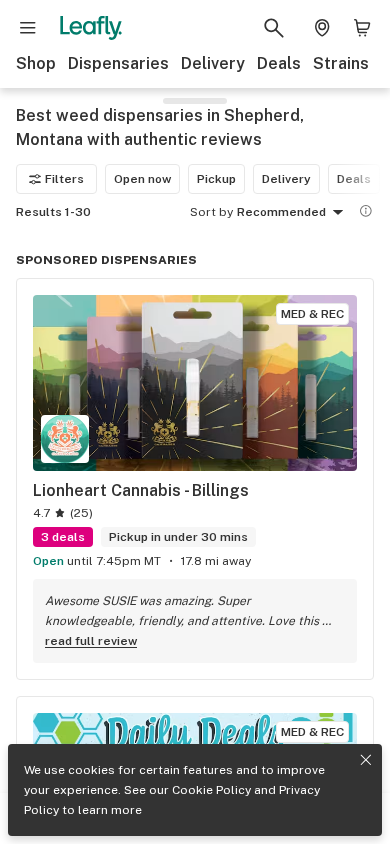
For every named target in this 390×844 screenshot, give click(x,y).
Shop (36, 63)
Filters (64, 179)
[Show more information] (366, 211)
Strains (341, 63)
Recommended (281, 212)
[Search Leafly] (274, 28)
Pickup (216, 179)
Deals (279, 63)
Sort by (211, 212)
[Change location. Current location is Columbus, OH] (322, 28)
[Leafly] (91, 28)
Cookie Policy (211, 790)
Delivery (213, 63)
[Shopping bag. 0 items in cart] (362, 28)
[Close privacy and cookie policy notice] (366, 760)
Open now (142, 179)
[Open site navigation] (28, 28)
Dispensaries (118, 63)
